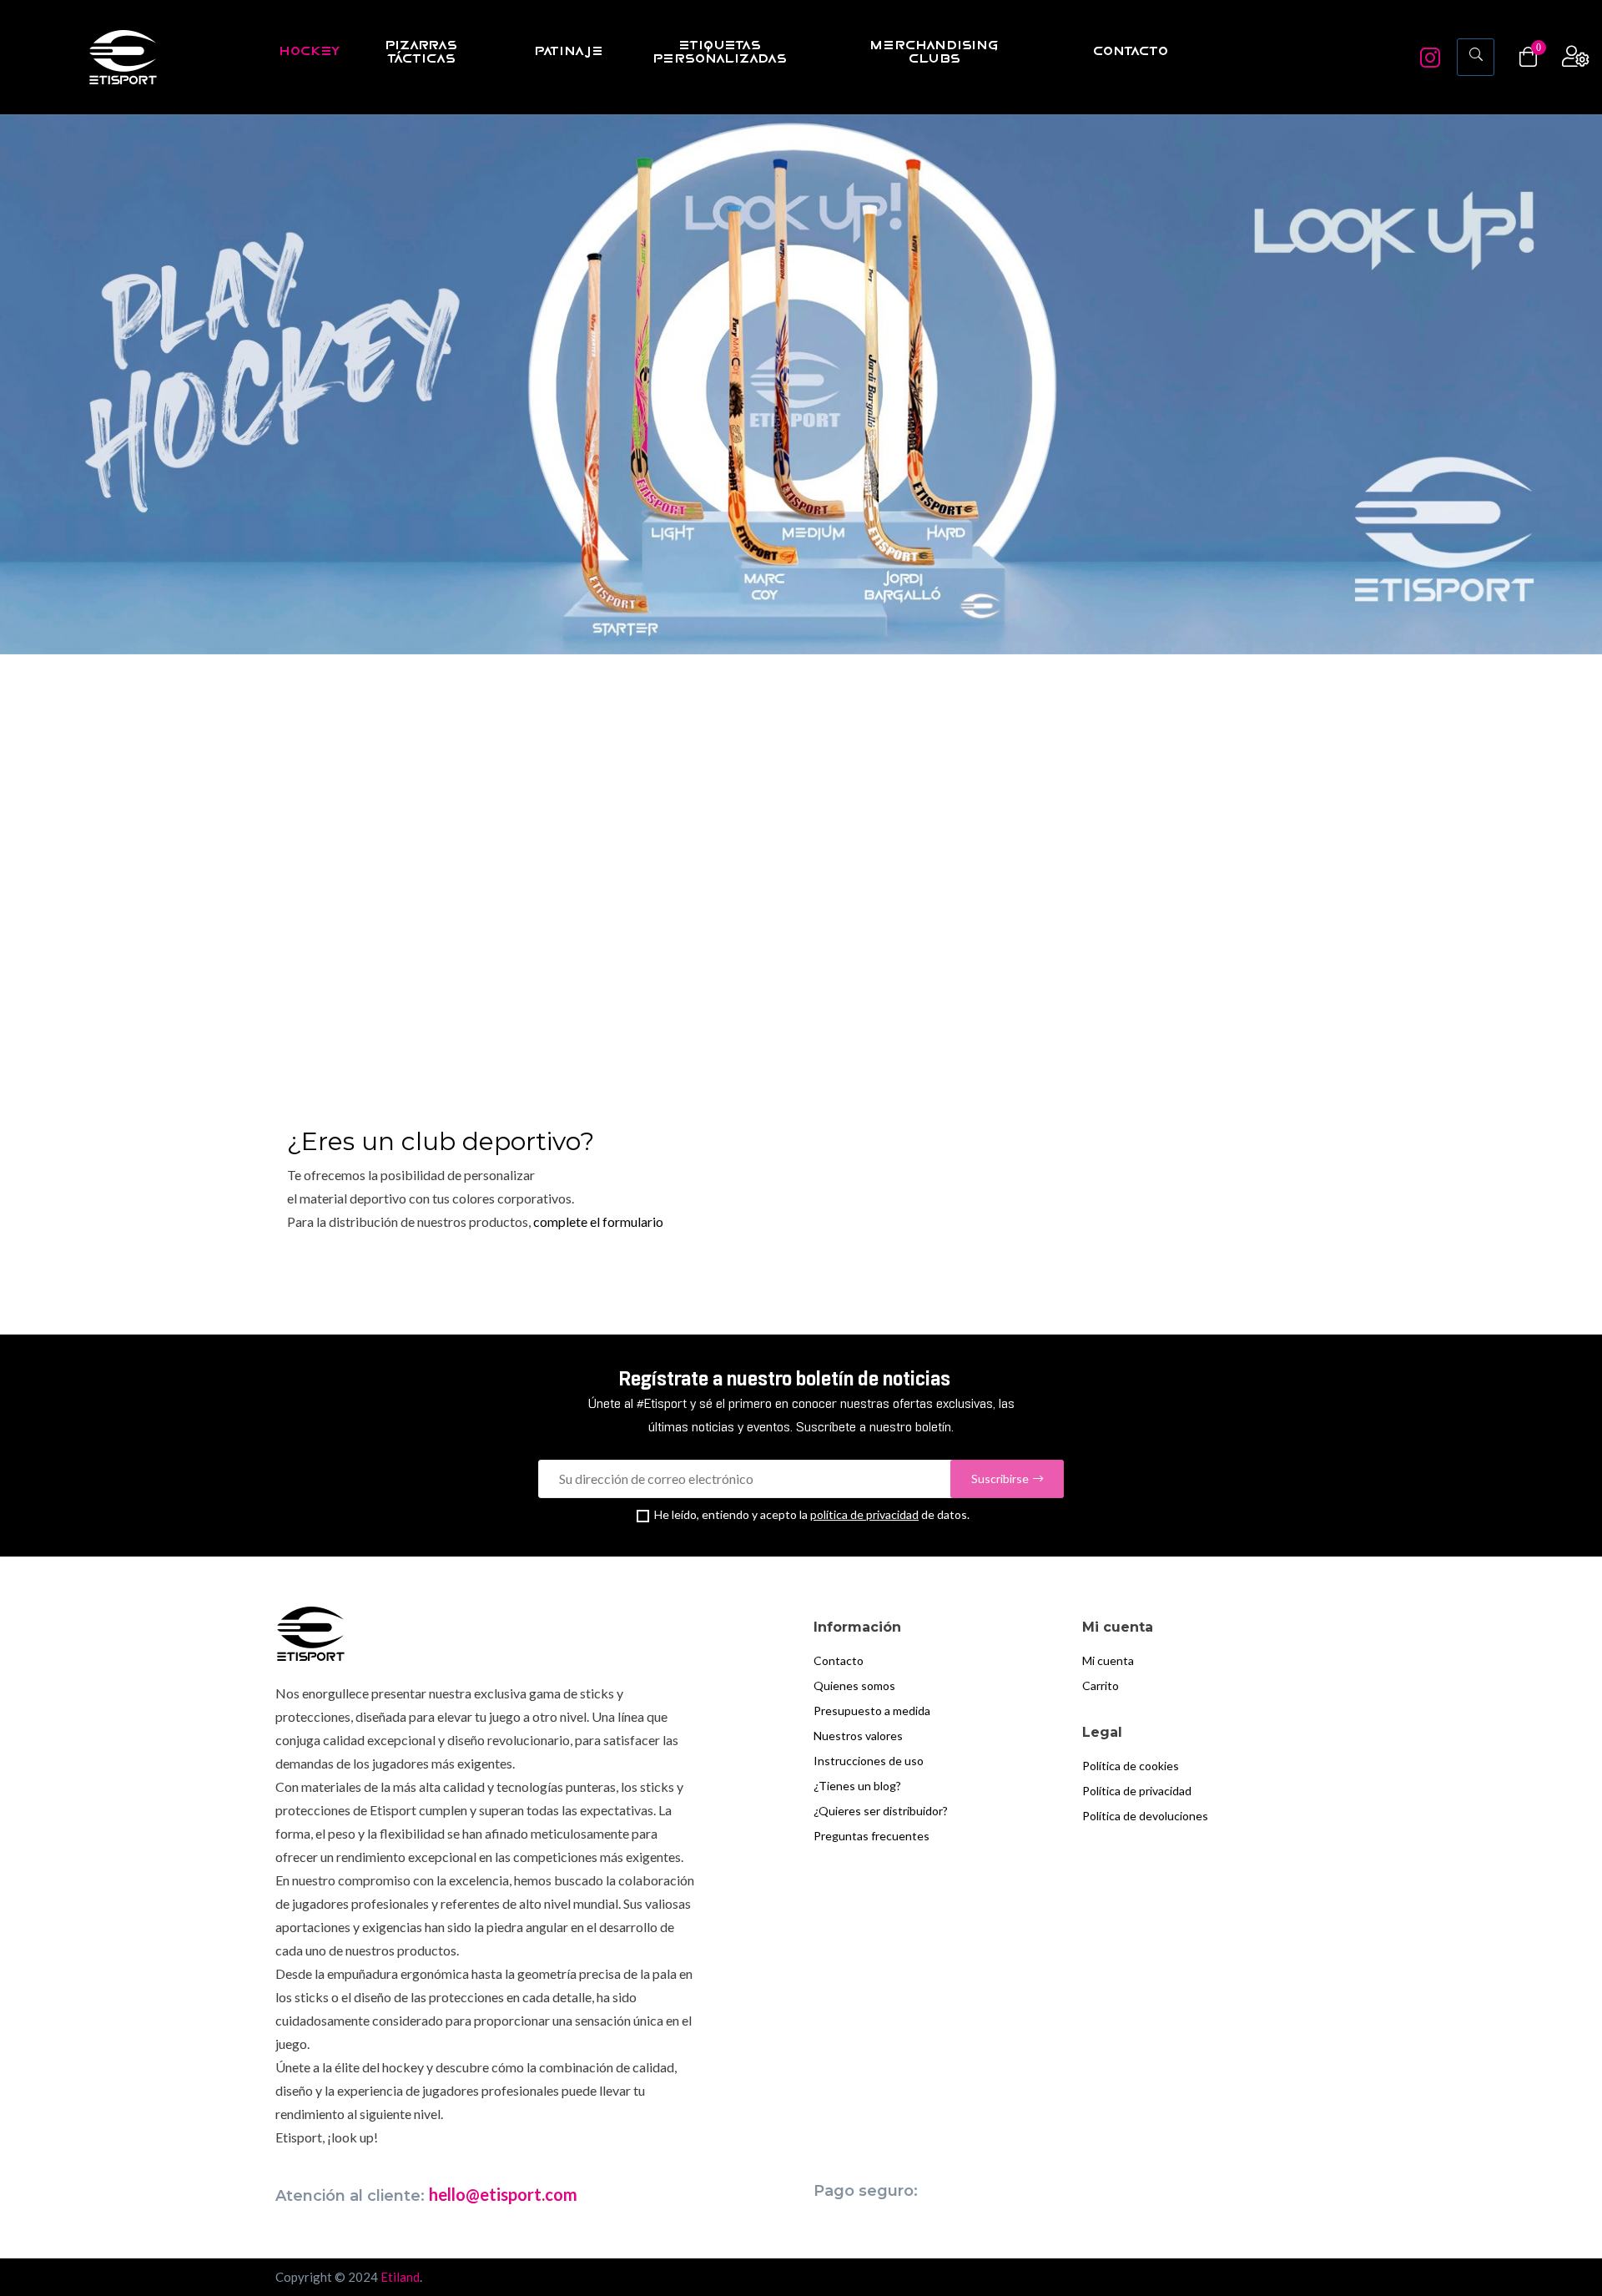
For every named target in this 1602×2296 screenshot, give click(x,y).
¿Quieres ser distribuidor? (881, 1811)
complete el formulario (598, 1221)
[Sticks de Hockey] (801, 384)
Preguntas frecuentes (872, 1836)
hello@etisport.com (503, 2194)
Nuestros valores (858, 1736)
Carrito (1101, 1685)
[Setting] (1576, 57)
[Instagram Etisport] (1430, 62)
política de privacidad (864, 1514)
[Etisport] (123, 57)
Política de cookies (1131, 1766)
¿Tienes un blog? (857, 1786)
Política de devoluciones (1145, 1816)
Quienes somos (854, 1685)
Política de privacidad (1137, 1791)
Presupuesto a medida (872, 1711)
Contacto (839, 1660)
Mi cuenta (1108, 1660)
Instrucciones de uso (869, 1761)
